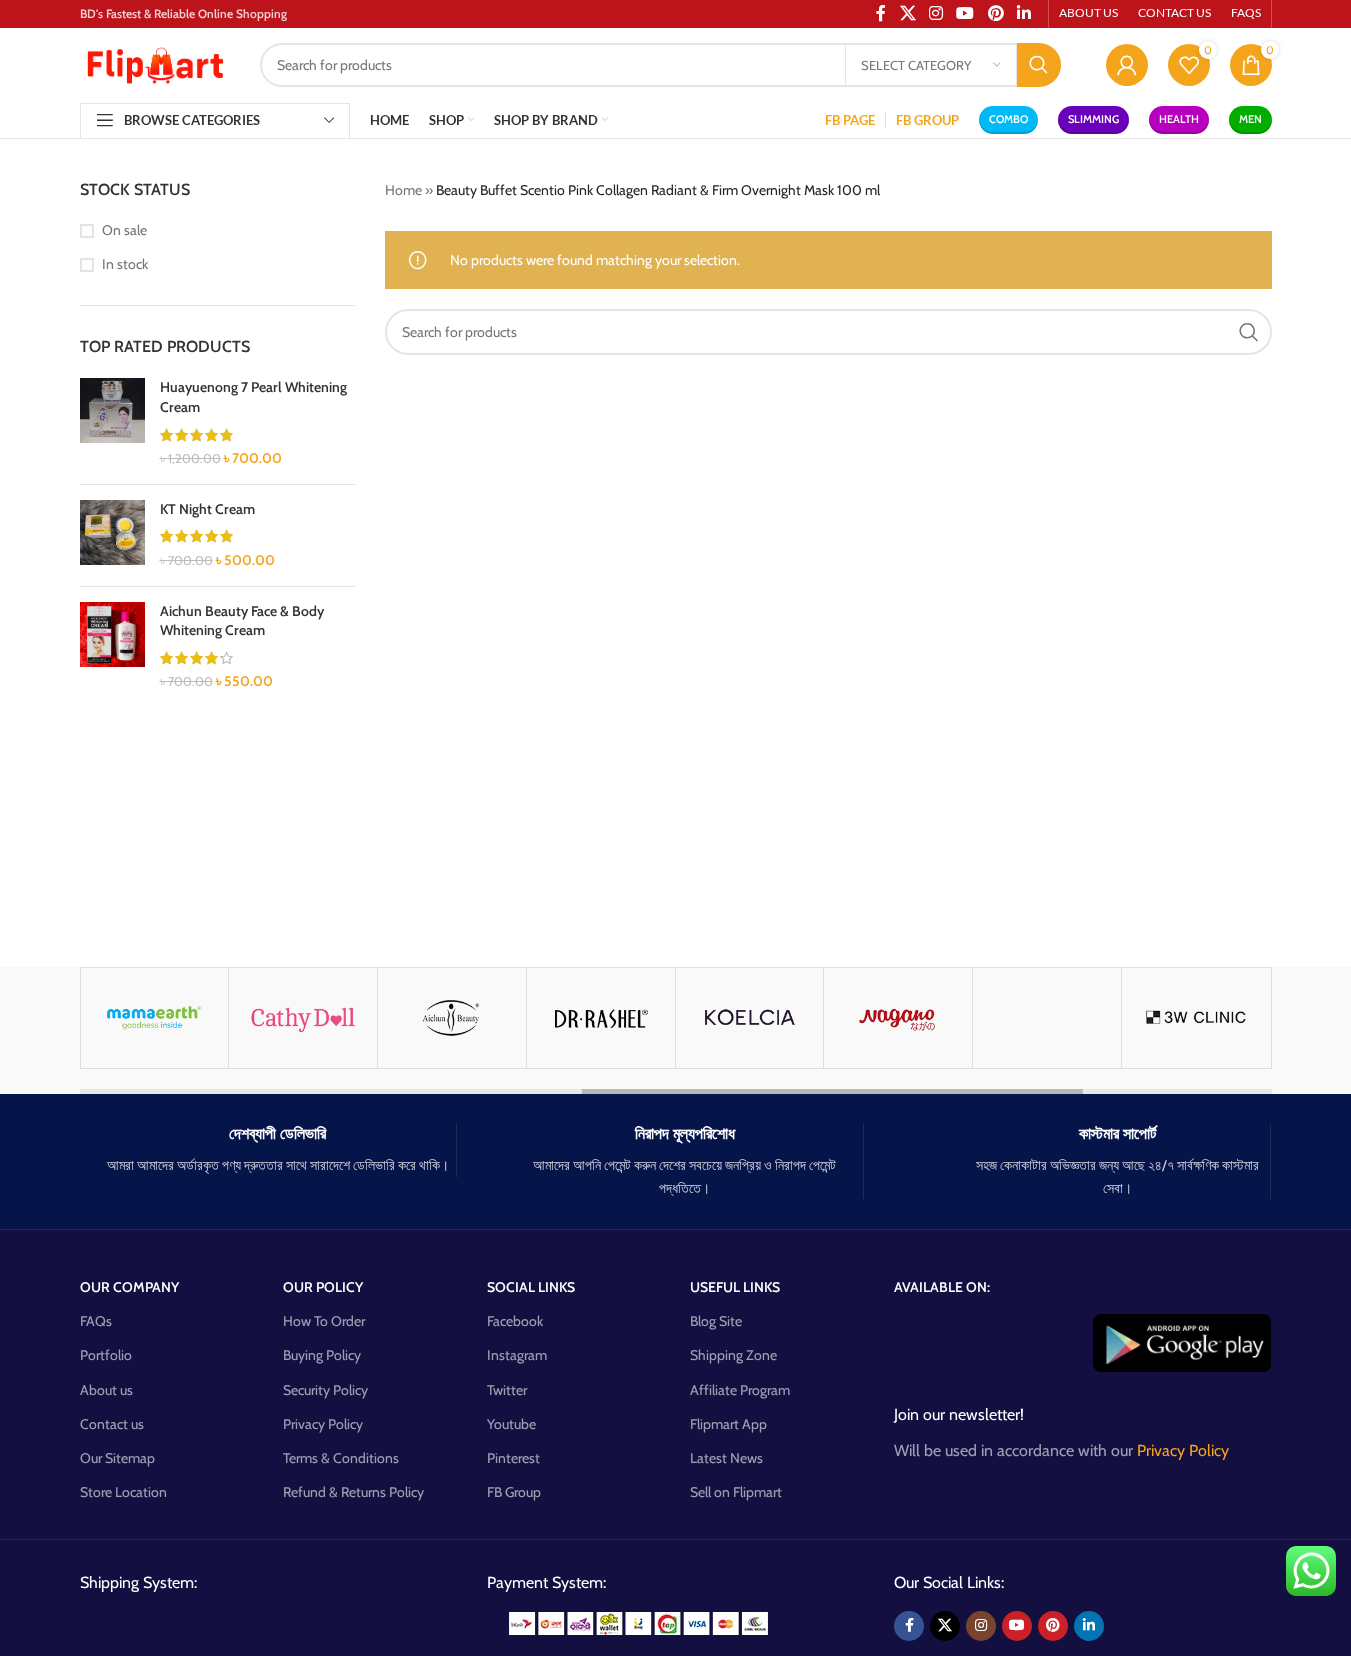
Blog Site (716, 1321)
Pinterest (513, 1458)
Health (1179, 119)
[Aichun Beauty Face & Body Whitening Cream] (112, 647)
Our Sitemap (117, 1458)
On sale (124, 230)
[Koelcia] (317, 1018)
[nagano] (466, 1018)
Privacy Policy (323, 1424)
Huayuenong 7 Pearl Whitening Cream (253, 397)
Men (1250, 119)
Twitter (507, 1390)
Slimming (1093, 119)
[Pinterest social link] (1053, 1626)
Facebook (515, 1321)
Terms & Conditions (341, 1458)
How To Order (324, 1321)
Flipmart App (728, 1424)
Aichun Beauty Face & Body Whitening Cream (242, 621)
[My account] (1127, 65)
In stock (125, 264)
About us (106, 1390)
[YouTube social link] (1017, 1626)
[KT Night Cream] (112, 535)
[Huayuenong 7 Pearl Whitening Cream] (112, 423)
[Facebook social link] (909, 1626)
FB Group (514, 1492)
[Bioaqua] (614, 1018)
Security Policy (325, 1390)
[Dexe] (1061, 1018)
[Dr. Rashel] (168, 1018)
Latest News (726, 1458)
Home (403, 190)
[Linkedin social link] (1089, 1626)
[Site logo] (155, 63)
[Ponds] (1209, 1018)
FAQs (96, 1321)
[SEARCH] (1039, 65)
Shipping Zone (733, 1355)
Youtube (511, 1424)
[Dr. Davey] (912, 1018)
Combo (1008, 119)
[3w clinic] (763, 1018)
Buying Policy (322, 1355)
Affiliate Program (740, 1390)
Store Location (123, 1492)
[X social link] (945, 1626)
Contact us (112, 1424)
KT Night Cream (207, 509)
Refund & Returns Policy (353, 1492)
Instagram (517, 1355)
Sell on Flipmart (736, 1492)
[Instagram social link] (981, 1626)
